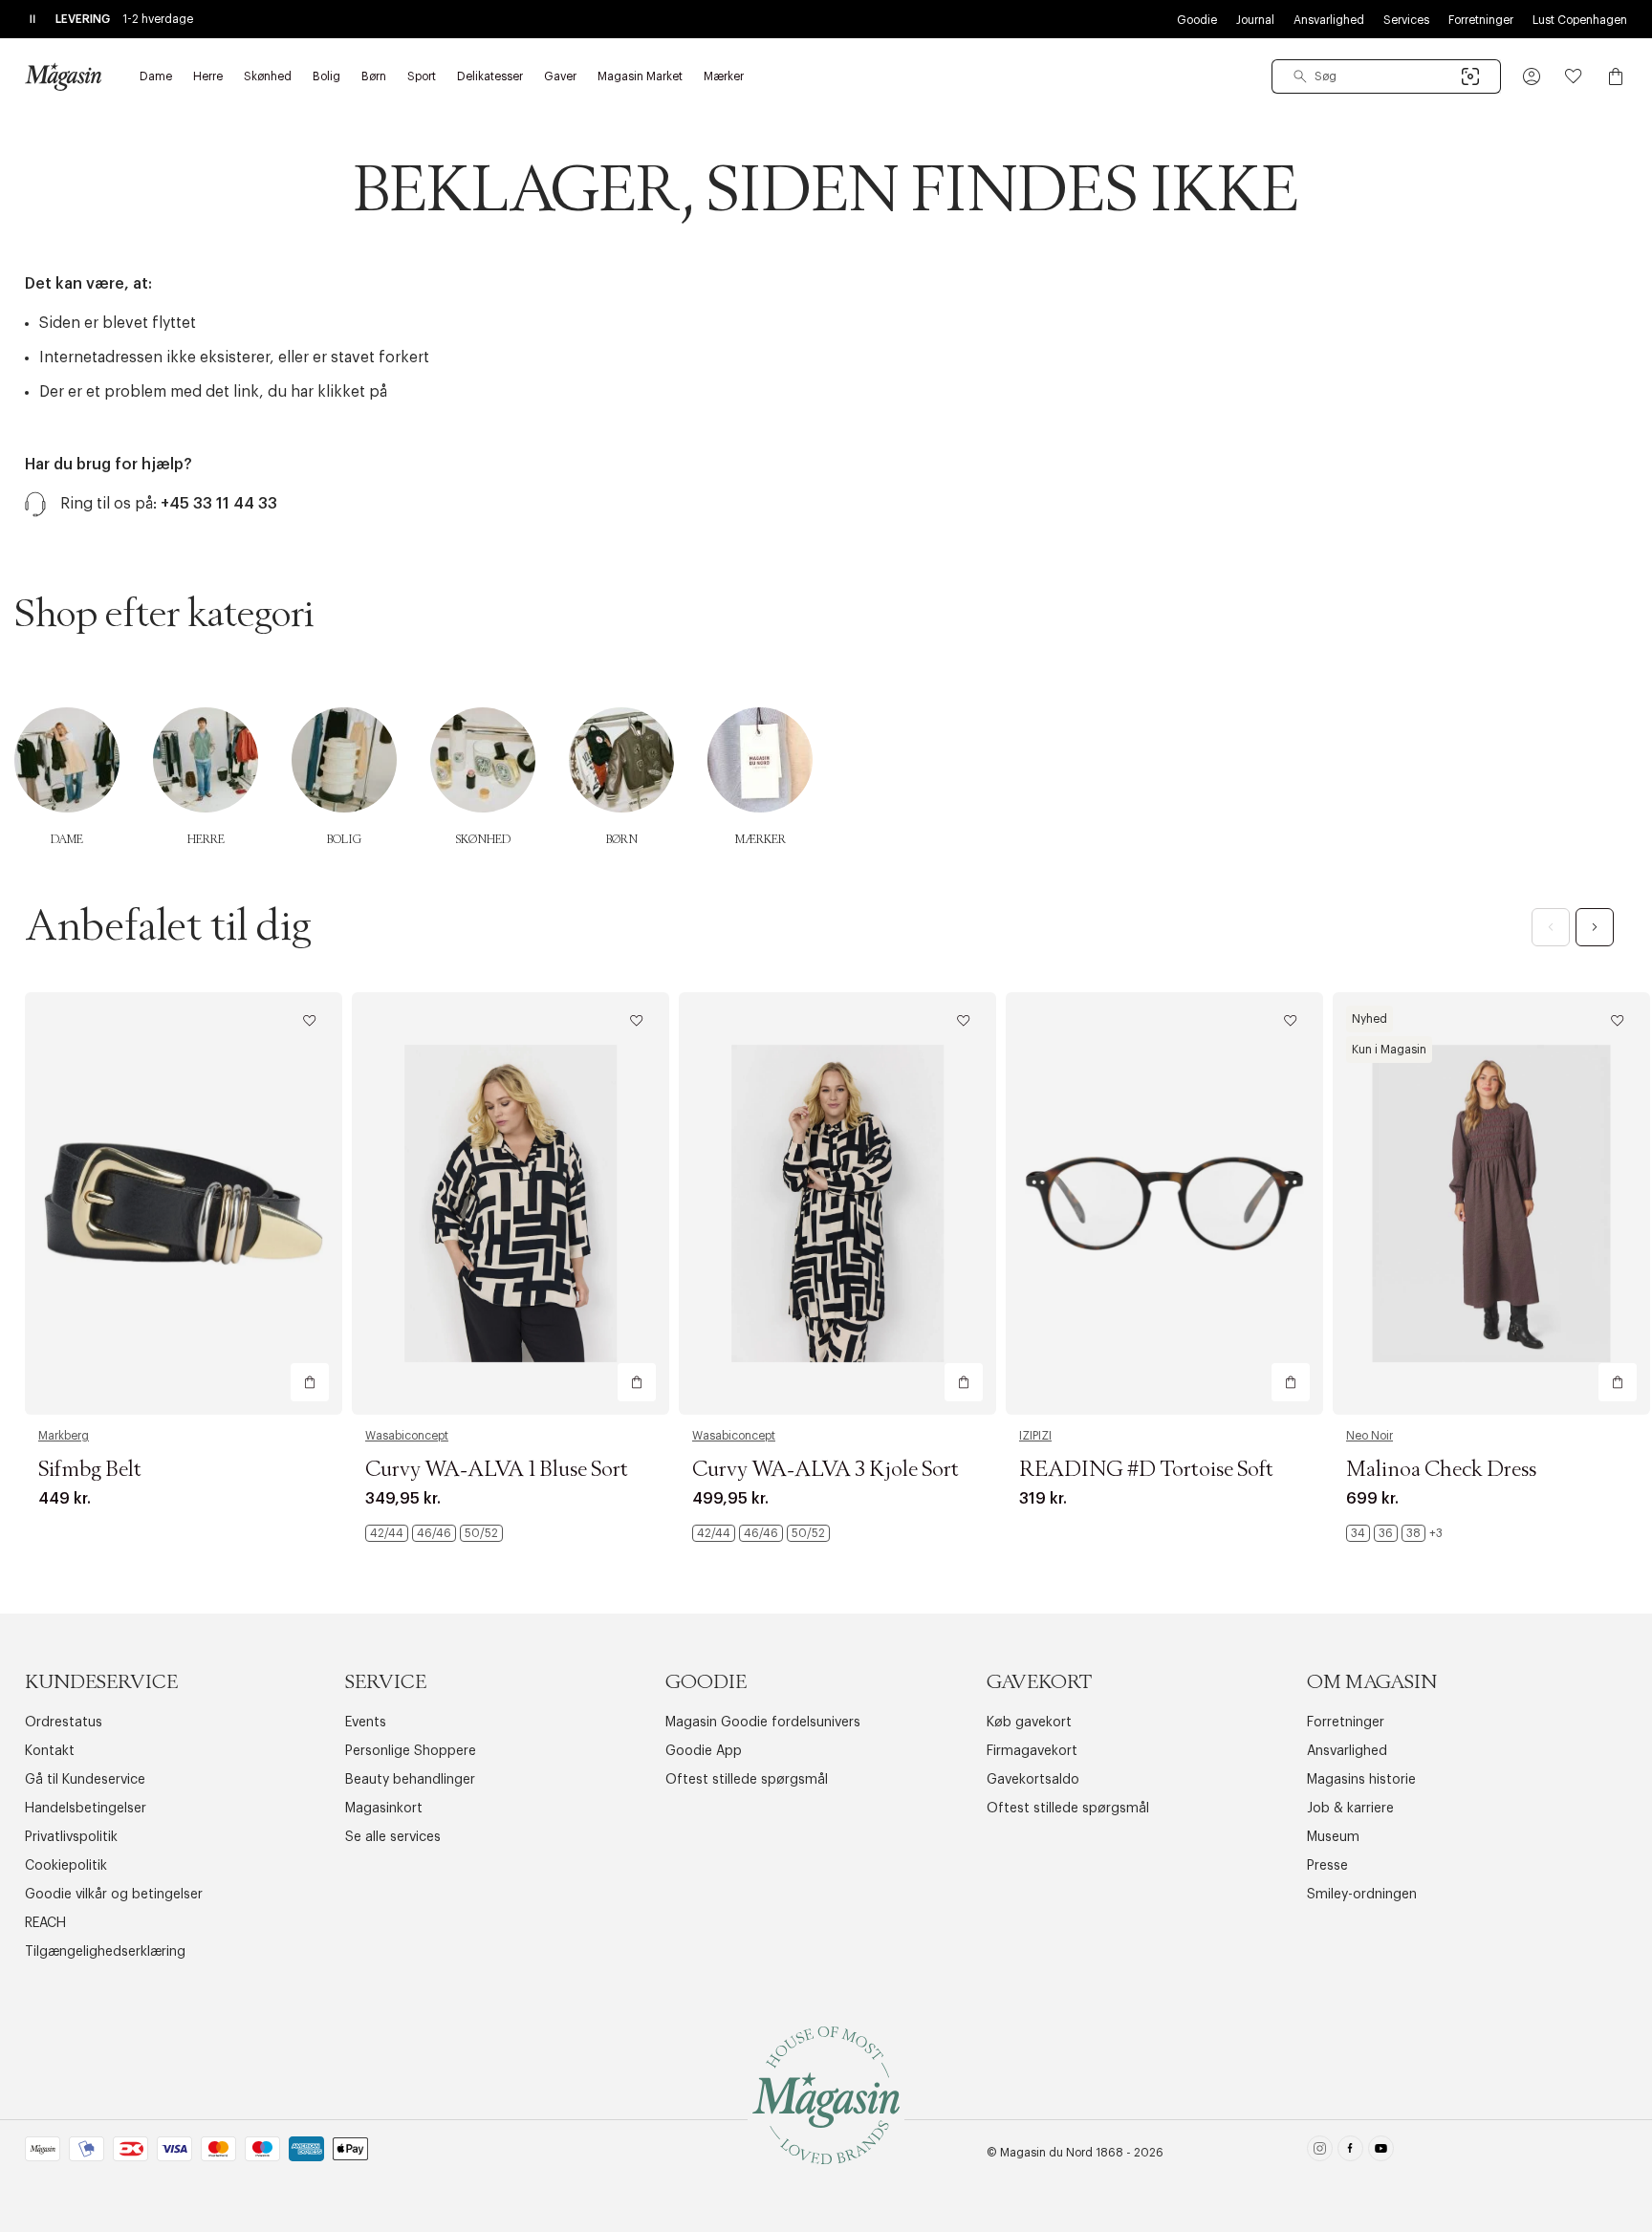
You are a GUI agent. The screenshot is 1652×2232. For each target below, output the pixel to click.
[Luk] (1127, 1212)
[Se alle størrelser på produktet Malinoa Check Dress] (1394, 1533)
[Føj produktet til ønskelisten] (310, 1021)
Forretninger (1481, 20)
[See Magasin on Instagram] (1320, 2152)
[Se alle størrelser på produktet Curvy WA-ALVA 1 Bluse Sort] (434, 1533)
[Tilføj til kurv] (310, 1382)
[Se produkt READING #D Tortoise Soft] (1164, 1204)
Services (1406, 20)
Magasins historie (1361, 1780)
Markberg (64, 1436)
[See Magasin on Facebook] (1350, 2152)
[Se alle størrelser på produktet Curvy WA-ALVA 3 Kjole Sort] (761, 1533)
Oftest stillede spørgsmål (747, 1780)
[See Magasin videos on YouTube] (1381, 2152)
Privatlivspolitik (71, 1837)
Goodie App (704, 1751)
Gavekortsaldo (1033, 1780)
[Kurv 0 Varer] (1616, 76)
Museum (1333, 1837)
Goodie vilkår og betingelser (114, 1895)
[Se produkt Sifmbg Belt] (184, 1204)
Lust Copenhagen (1580, 20)
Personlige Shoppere (411, 1751)
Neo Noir (1369, 1436)
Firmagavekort (1032, 1751)
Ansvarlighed (1329, 20)
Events (366, 1723)
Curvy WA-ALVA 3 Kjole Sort (826, 1470)
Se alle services (393, 1837)
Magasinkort (384, 1809)
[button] (1532, 76)
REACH (45, 1923)
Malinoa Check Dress (1441, 1470)
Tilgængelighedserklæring (105, 1952)
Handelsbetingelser (86, 1809)
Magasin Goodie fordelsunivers (763, 1723)
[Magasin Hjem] (63, 76)
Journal (1255, 20)
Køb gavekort (1029, 1723)
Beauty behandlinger (410, 1780)
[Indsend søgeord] (1300, 76)
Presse (1327, 1866)
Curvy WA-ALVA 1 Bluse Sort (497, 1470)
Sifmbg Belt (90, 1470)
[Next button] (1595, 927)
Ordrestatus (64, 1723)
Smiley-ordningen (1362, 1895)
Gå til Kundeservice (85, 1780)
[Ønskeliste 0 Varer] (1574, 76)
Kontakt (50, 1751)
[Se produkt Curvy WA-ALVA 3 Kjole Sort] (837, 1204)
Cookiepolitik (66, 1866)
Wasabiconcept (407, 1436)
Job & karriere (1350, 1809)
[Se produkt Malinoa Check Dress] (1491, 1204)
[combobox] (1386, 76)
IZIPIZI (1035, 1436)
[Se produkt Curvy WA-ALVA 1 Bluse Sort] (511, 1204)
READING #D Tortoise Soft (1146, 1470)
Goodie (1197, 20)
